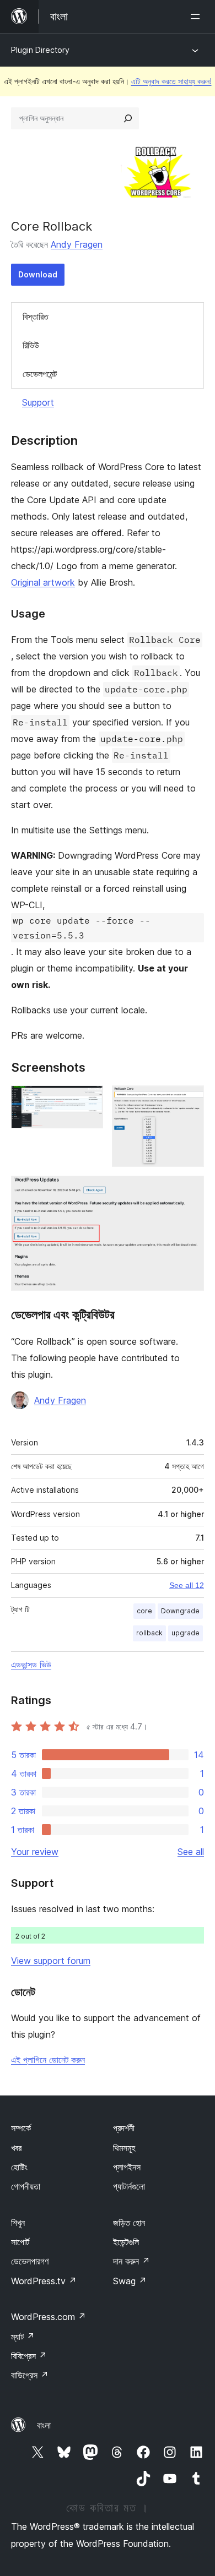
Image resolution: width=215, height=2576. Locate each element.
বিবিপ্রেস (29, 2356)
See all (191, 1852)
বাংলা (44, 2425)
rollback (149, 1633)
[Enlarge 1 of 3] (88, 1100)
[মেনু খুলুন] (197, 17)
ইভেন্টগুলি (126, 2242)
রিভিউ (31, 345)
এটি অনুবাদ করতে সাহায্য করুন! (171, 81)
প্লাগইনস (127, 2167)
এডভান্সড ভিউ (31, 1664)
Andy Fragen (77, 244)
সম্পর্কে (21, 2128)
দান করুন (131, 2261)
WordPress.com (49, 2317)
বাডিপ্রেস (30, 2375)
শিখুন (18, 2223)
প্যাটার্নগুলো (129, 2186)
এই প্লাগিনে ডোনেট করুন (48, 2060)
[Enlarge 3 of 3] (189, 1191)
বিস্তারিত (36, 316)
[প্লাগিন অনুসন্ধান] (128, 118)
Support (38, 402)
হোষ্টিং (19, 2167)
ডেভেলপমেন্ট (40, 374)
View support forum (51, 1961)
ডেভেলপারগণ (30, 2261)
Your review (35, 1852)
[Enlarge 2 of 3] (189, 1100)
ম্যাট (23, 2337)
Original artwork (43, 582)
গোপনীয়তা (26, 2186)
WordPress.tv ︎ (44, 2281)
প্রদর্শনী (124, 2128)
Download (38, 274)
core (144, 1611)
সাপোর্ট (20, 2242)
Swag (130, 2281)
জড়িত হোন (129, 2223)
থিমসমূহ (124, 2148)
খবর (16, 2148)
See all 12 (187, 1585)
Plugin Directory (40, 50)
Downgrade (180, 1611)
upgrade (186, 1633)
